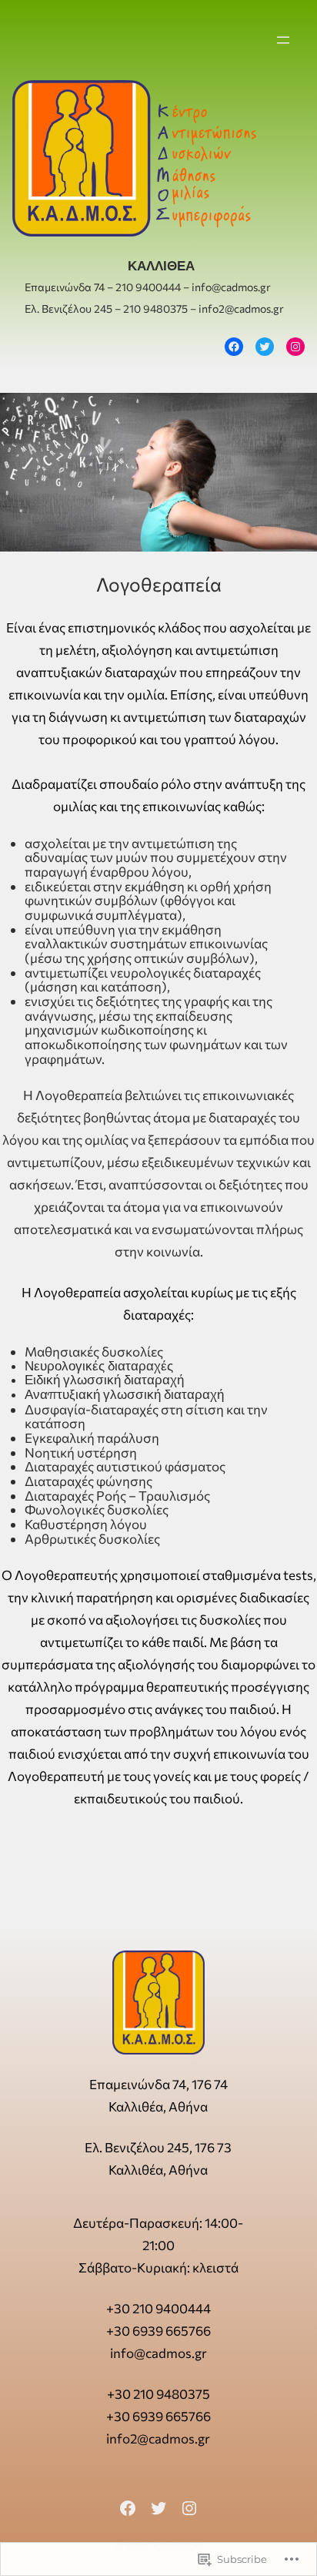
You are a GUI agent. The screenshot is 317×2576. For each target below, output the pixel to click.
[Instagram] (295, 347)
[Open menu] (283, 40)
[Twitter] (265, 347)
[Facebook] (234, 347)
